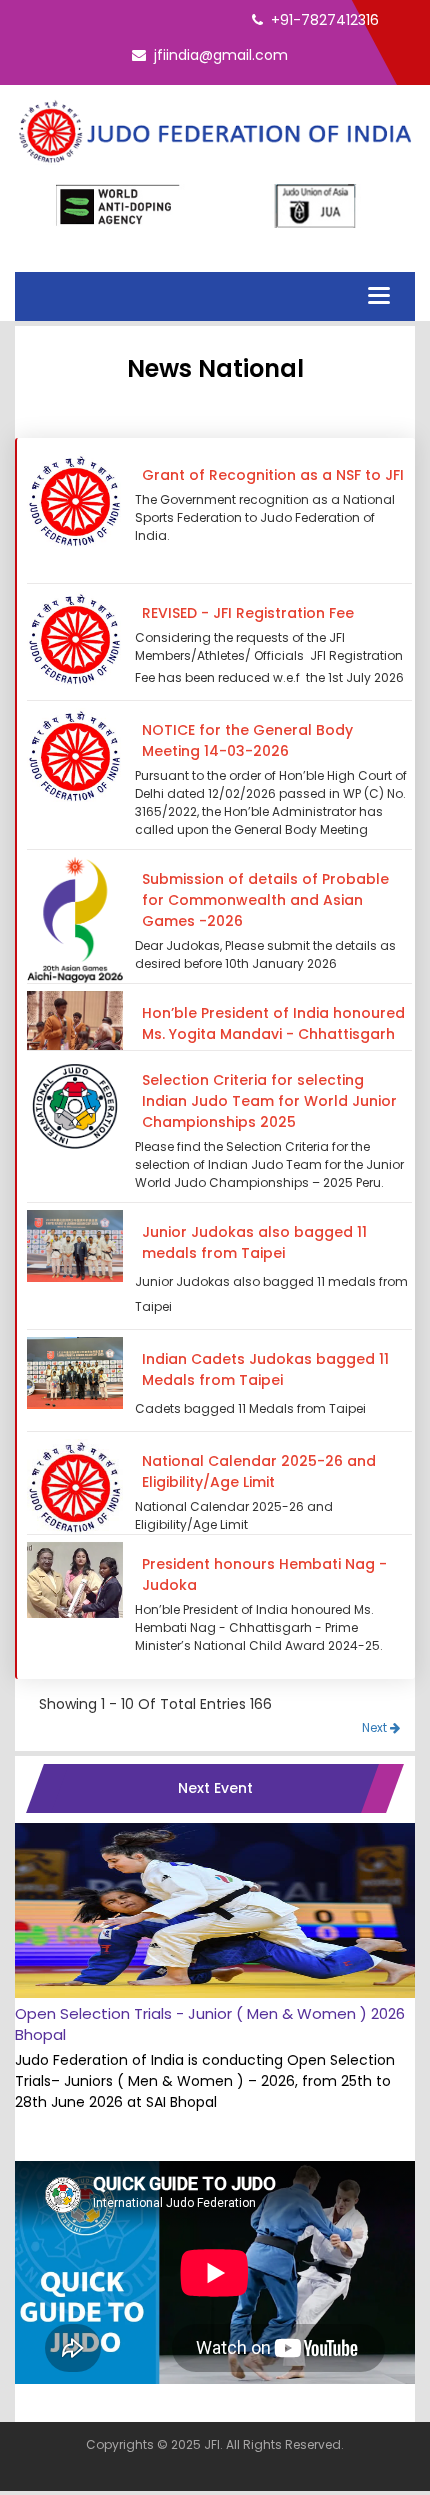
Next (376, 1727)
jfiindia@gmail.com (221, 55)
